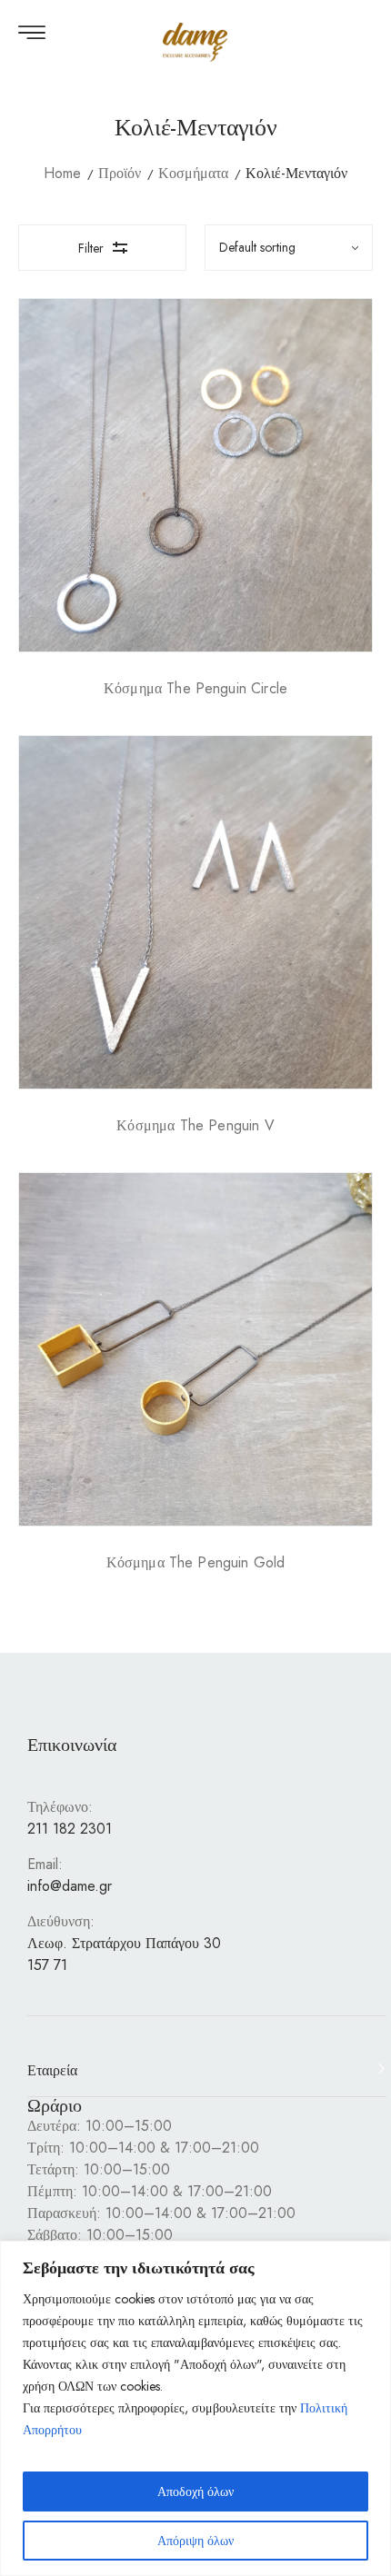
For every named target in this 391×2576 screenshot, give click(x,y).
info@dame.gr (70, 1886)
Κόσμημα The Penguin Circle (195, 688)
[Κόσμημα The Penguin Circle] (195, 475)
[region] (195, 2408)
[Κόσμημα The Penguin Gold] (195, 1349)
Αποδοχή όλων (195, 2491)
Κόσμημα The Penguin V (195, 1125)
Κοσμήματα (193, 173)
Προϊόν (120, 173)
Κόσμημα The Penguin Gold (196, 1562)
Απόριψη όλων (195, 2541)
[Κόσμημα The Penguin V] (195, 912)
